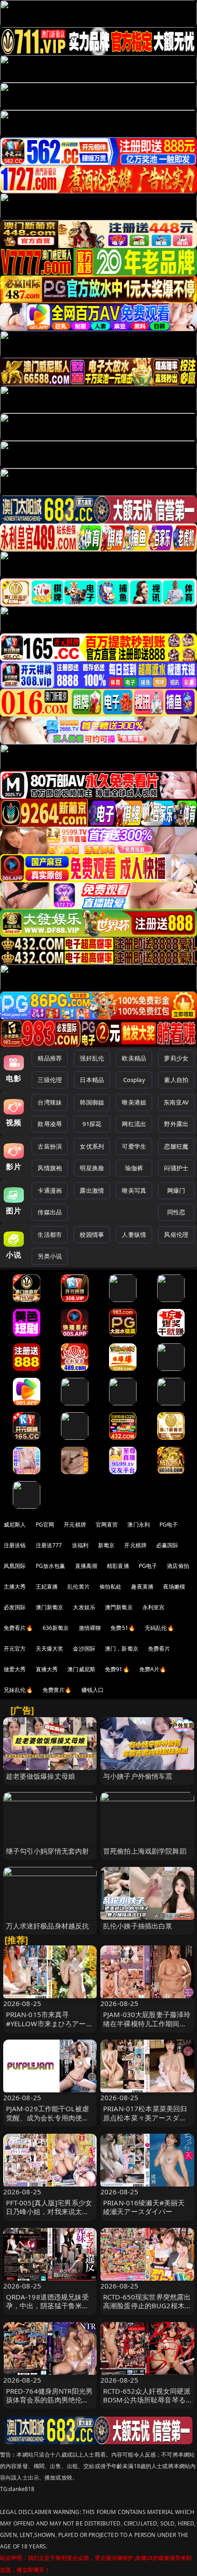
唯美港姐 (134, 1102)
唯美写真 (134, 1190)
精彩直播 (118, 1566)
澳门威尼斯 (81, 1669)
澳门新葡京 (50, 1607)
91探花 (92, 1124)
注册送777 (49, 1545)
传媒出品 (50, 1212)
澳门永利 (139, 1525)
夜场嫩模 (174, 1587)
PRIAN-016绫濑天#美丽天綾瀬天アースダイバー (144, 2207)
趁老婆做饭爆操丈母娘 (41, 1776)
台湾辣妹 (50, 1102)
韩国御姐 (92, 1102)
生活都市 (50, 1234)
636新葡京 (56, 1628)
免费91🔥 (117, 1669)
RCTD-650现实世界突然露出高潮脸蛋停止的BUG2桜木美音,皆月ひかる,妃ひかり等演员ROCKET (147, 2310)
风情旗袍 (50, 1168)
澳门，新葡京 (122, 1649)
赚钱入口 (93, 1690)
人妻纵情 (134, 1234)
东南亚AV (176, 1102)
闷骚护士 (176, 1168)
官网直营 (107, 1525)
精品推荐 (50, 1058)
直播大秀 (47, 1669)
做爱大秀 (15, 1669)
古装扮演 (50, 1146)
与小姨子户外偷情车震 (138, 1776)
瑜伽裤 (134, 1168)
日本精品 (92, 1080)
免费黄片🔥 (57, 1690)
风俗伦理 (176, 1234)
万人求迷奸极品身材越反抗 (48, 1926)
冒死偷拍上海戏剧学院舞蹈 (145, 1851)
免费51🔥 (123, 1628)
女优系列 (92, 1146)
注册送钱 (15, 1545)
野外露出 (176, 1124)
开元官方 (15, 1649)
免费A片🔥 (153, 1669)
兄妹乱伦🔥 (18, 1690)
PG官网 (45, 1525)
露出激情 (92, 1190)
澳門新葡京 (119, 1607)
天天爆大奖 (50, 1649)
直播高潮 (86, 1566)
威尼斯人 (15, 1525)
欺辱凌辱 (50, 1124)
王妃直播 (47, 1587)
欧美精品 (134, 1058)
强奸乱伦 (92, 1058)
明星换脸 (92, 1168)
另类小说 (50, 1256)
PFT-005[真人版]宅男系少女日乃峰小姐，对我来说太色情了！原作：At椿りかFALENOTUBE (49, 2216)
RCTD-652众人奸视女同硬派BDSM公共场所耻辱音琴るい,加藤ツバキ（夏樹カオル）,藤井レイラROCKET (147, 2404)
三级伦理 (50, 1080)
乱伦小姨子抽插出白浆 (138, 1926)
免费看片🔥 (18, 1628)
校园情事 (92, 1234)
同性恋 (176, 1212)
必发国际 (15, 1607)
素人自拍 (176, 1080)
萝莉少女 (176, 1058)
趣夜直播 (142, 1587)
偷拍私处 (111, 1587)
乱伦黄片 (79, 1587)
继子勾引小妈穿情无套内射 (48, 1851)
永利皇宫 (154, 1607)
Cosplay (134, 1080)
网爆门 (176, 1190)
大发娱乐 (84, 1607)
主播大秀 (15, 1587)
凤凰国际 (15, 1566)
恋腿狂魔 (176, 1146)
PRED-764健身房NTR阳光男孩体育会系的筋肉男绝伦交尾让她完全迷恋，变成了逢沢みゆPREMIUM (49, 2404)
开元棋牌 (75, 1525)
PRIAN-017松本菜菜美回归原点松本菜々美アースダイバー (145, 2117)
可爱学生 (134, 1146)
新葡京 (106, 1545)
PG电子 (169, 1525)
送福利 (80, 1545)
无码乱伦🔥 (159, 1628)
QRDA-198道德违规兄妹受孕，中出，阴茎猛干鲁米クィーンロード (48, 2305)
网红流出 (134, 1124)
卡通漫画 (50, 1190)
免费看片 (159, 1649)
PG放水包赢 (51, 1566)
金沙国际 (84, 1649)
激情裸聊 (90, 1628)
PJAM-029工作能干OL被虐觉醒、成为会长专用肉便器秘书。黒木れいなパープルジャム (48, 2122)
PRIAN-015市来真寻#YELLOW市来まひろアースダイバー (49, 2023)
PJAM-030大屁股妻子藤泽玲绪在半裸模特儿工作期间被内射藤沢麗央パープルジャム (147, 2028)
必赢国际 (167, 1545)
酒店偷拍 (178, 1566)
